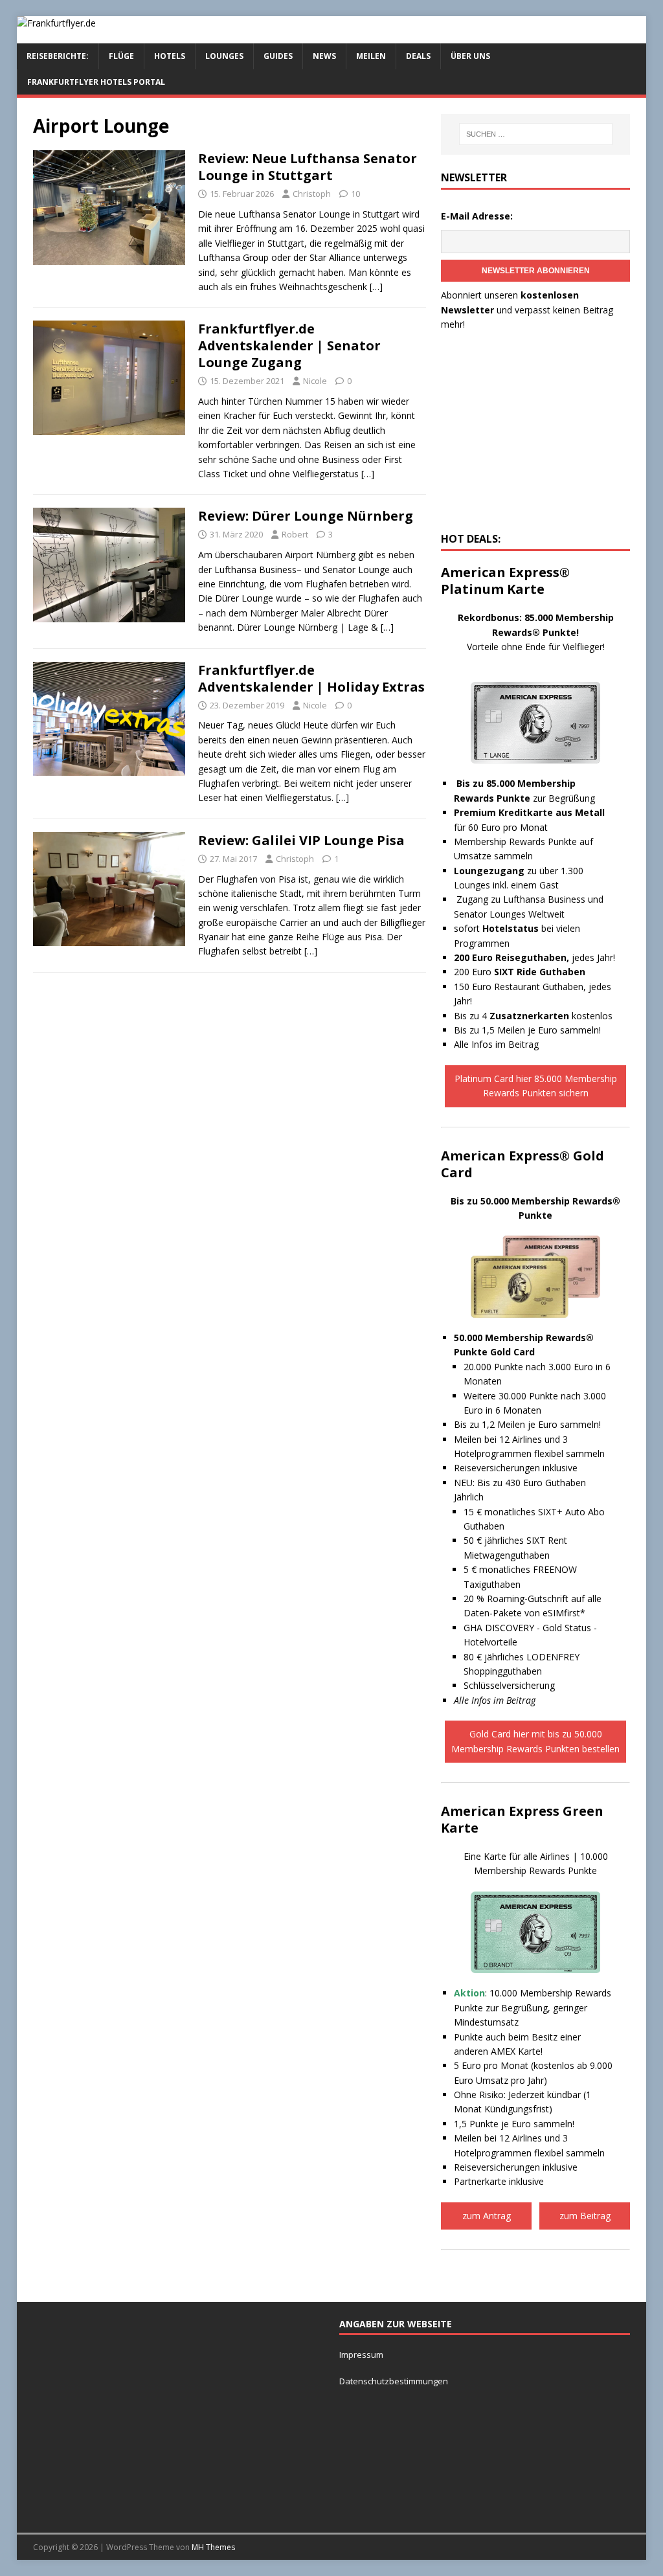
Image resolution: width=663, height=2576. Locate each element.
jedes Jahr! (534, 957)
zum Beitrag (585, 2216)
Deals (418, 56)
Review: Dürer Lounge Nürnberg (306, 516)
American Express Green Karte (522, 1819)
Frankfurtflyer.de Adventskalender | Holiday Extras (311, 678)
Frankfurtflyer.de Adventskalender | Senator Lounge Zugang (289, 345)
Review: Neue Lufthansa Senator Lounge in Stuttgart (308, 167)
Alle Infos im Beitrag (496, 1044)
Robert (295, 534)
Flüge (121, 56)
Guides (278, 56)
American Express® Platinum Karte (505, 581)
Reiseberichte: (58, 56)
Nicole (315, 381)
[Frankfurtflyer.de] (56, 23)
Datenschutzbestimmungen (395, 2381)
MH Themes (213, 2547)
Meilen (371, 56)
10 (355, 194)
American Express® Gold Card (523, 1164)
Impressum (361, 2355)
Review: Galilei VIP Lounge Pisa (301, 840)
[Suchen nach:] (536, 134)
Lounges (224, 56)
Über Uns (470, 56)
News (324, 56)
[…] (376, 287)
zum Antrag (487, 2216)
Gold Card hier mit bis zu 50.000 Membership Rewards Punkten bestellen (535, 1741)
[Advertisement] (535, 435)
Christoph (312, 194)
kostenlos (551, 1016)
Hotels (170, 56)
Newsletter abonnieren (536, 271)
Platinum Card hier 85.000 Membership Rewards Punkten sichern (536, 1086)
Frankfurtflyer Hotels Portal (96, 82)
